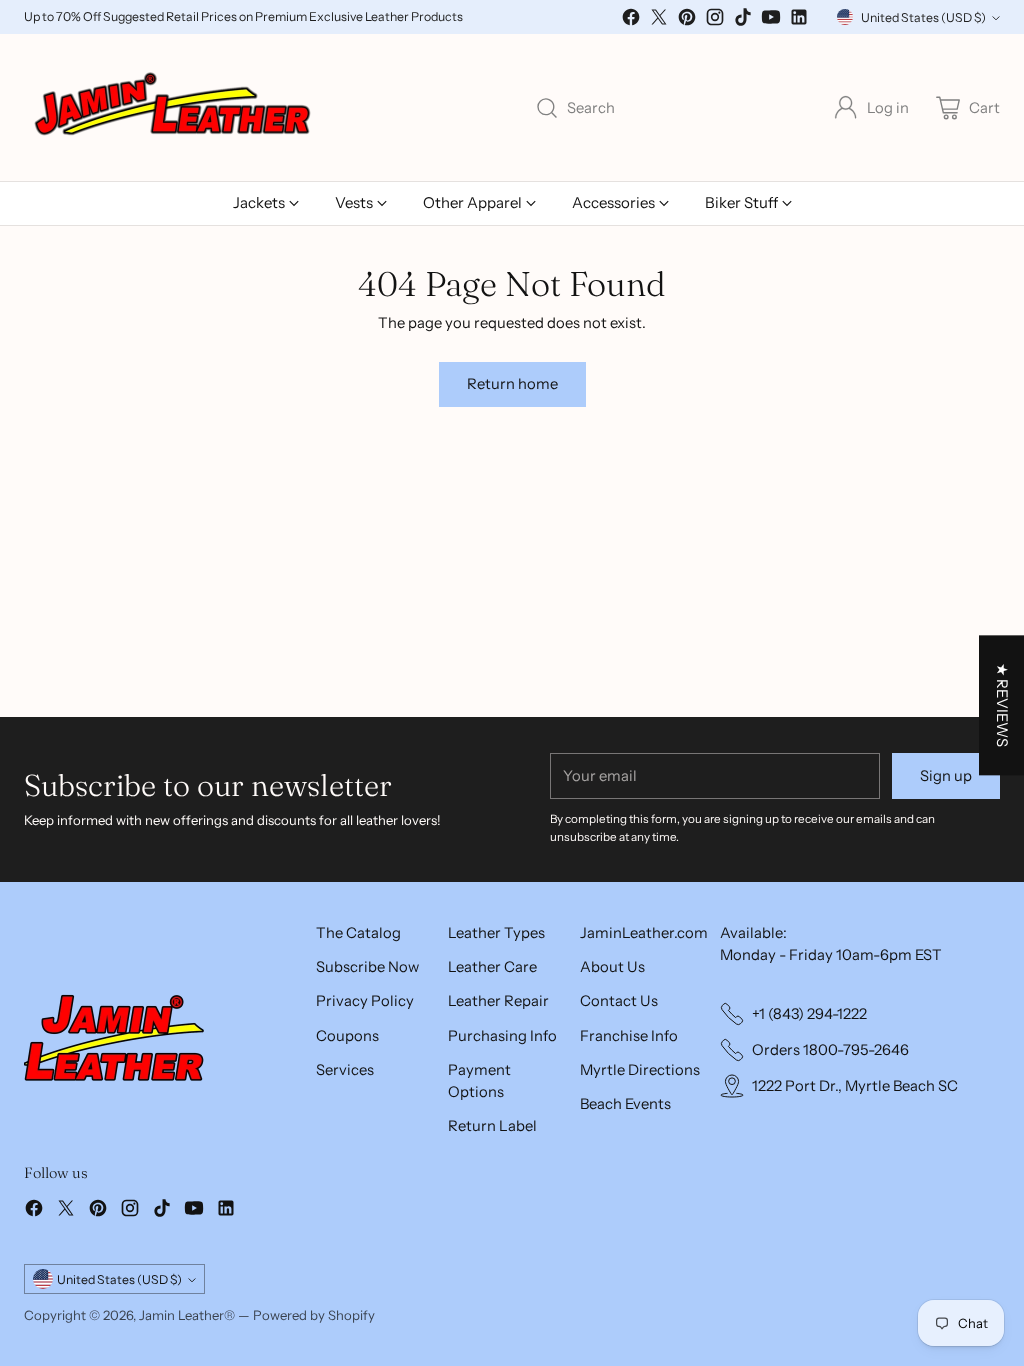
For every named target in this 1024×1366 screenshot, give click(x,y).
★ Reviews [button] (1002, 705)
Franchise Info (629, 1036)
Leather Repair (498, 1001)
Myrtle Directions (640, 1070)
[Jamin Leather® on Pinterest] (687, 20)
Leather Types (496, 933)
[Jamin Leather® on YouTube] (771, 20)
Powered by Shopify (314, 1315)
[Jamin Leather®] (174, 108)
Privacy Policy (365, 1001)
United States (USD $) (923, 17)
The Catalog (358, 933)
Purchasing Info (502, 1036)
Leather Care (492, 967)
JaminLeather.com (644, 933)
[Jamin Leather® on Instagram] (715, 20)
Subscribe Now (367, 967)
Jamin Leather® (187, 1315)
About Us (612, 967)
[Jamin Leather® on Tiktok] (743, 20)
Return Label (492, 1126)
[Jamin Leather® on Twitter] (659, 20)
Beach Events (625, 1104)
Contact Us (619, 1001)
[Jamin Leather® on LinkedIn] (799, 20)
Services (345, 1070)
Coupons (347, 1036)
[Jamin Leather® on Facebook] (631, 20)
